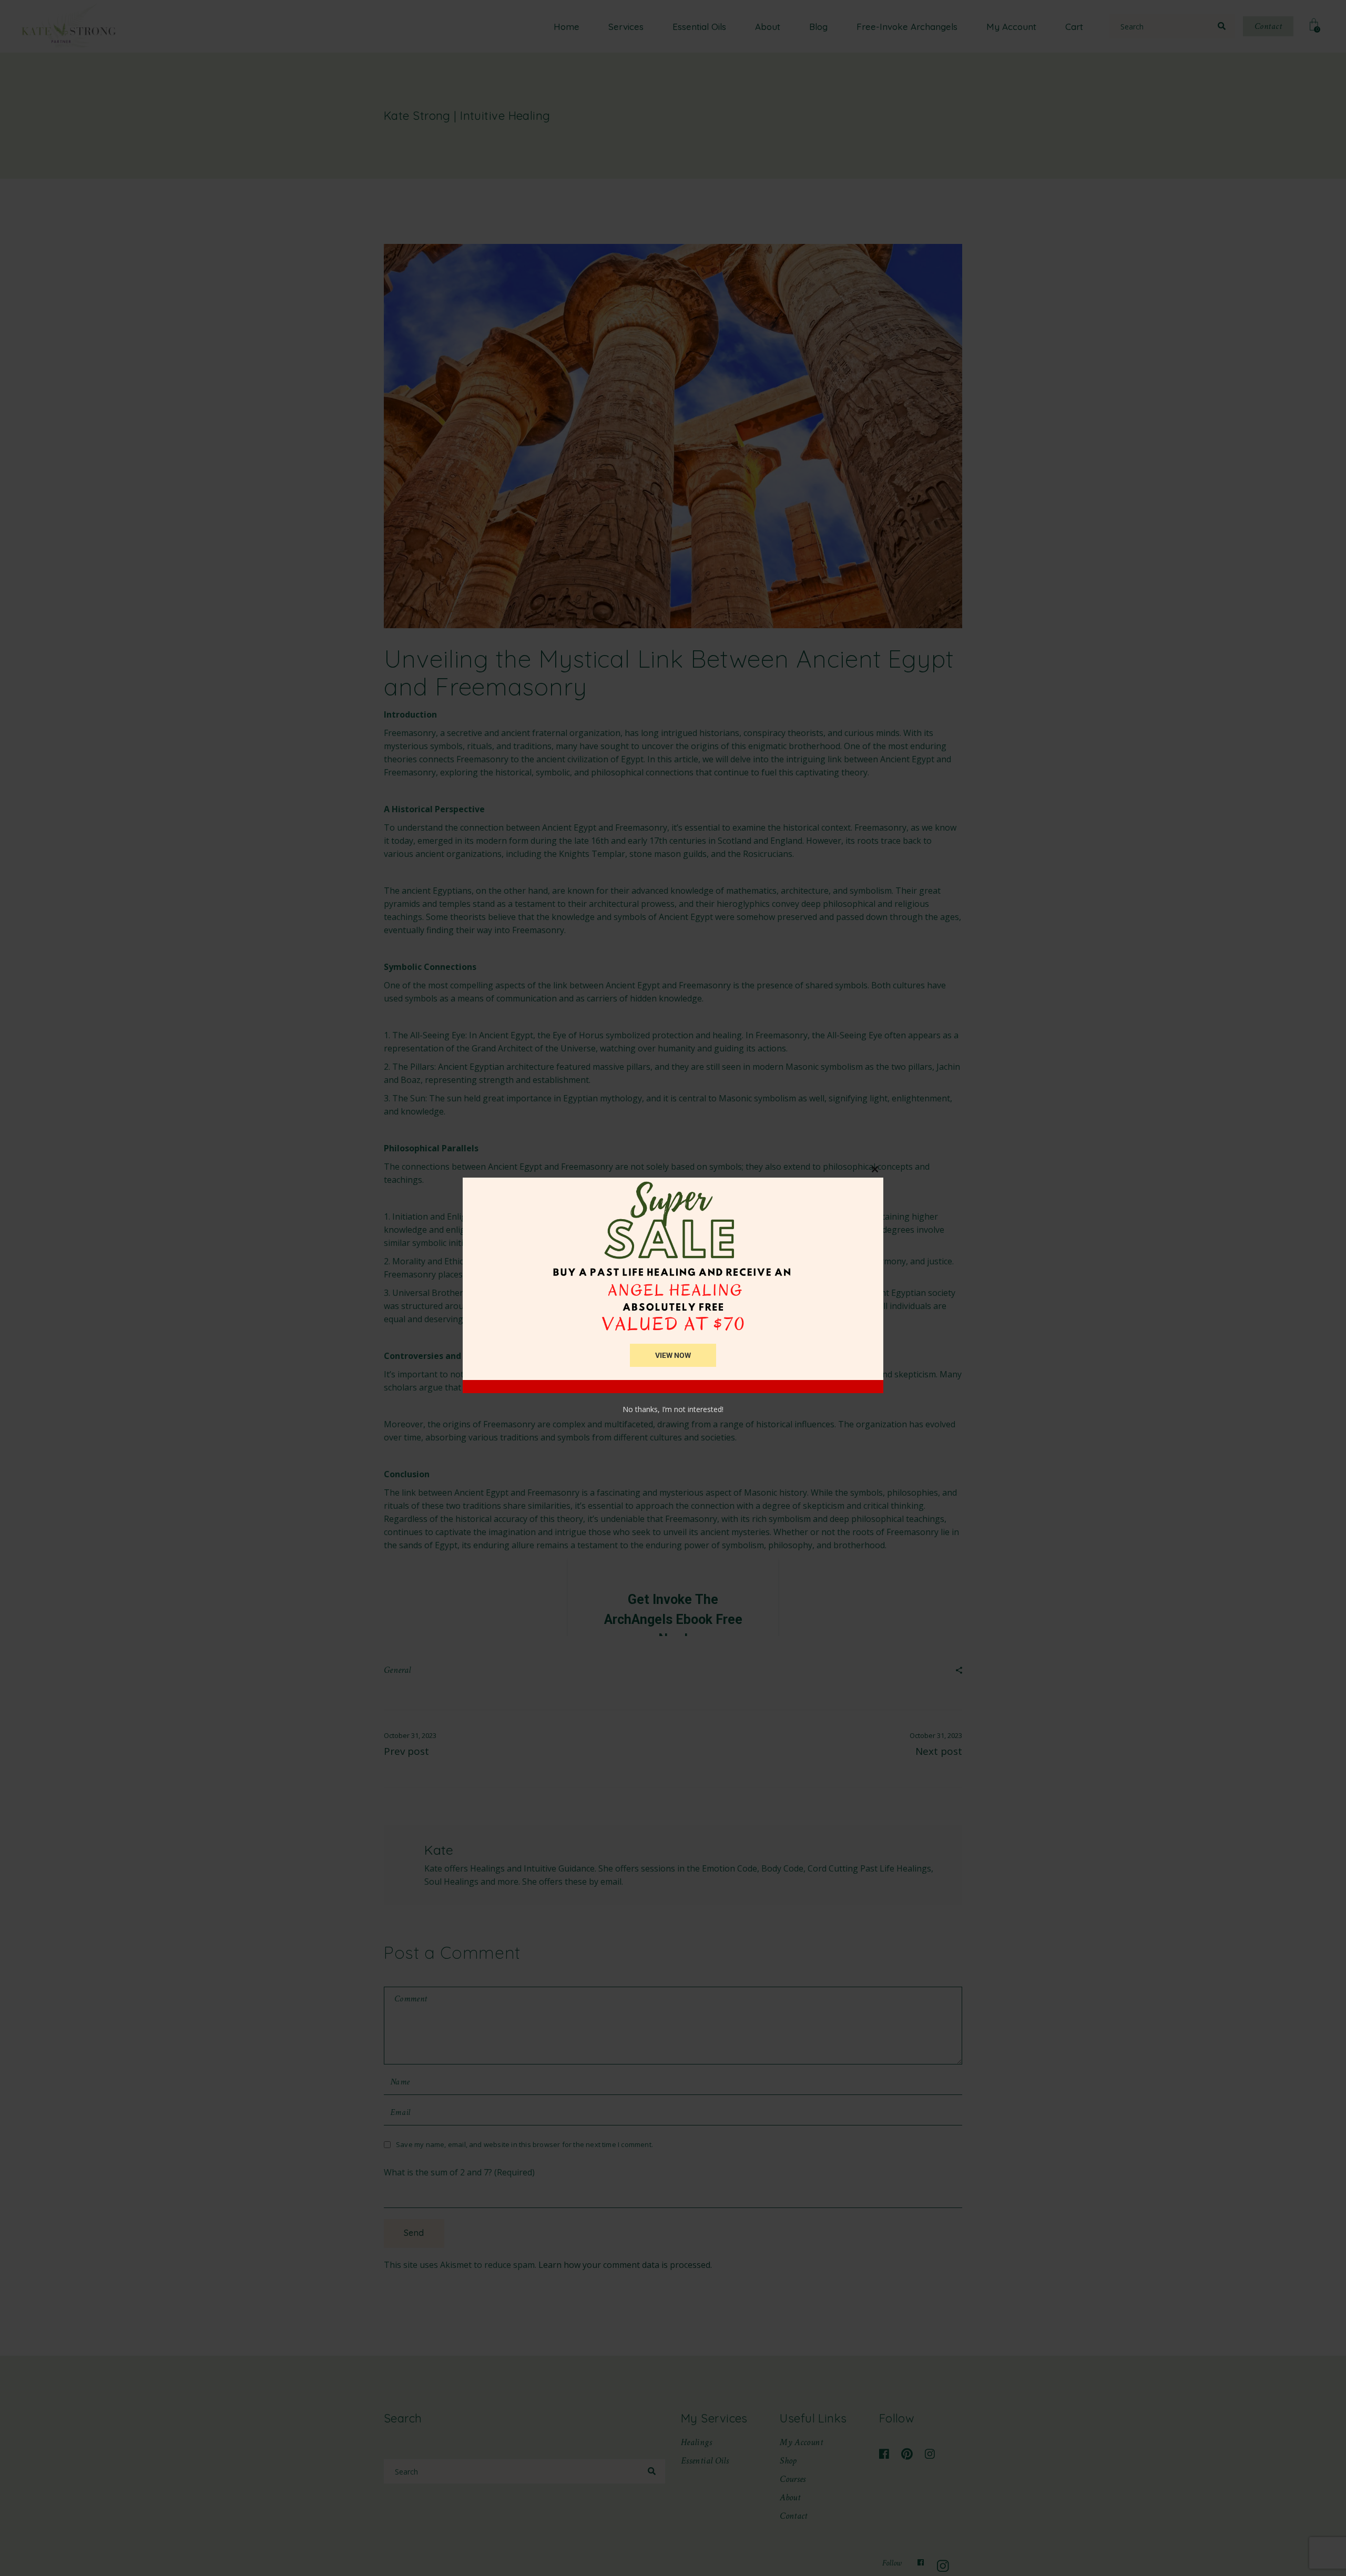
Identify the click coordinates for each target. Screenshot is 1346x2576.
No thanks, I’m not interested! (673, 1409)
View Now (673, 1355)
